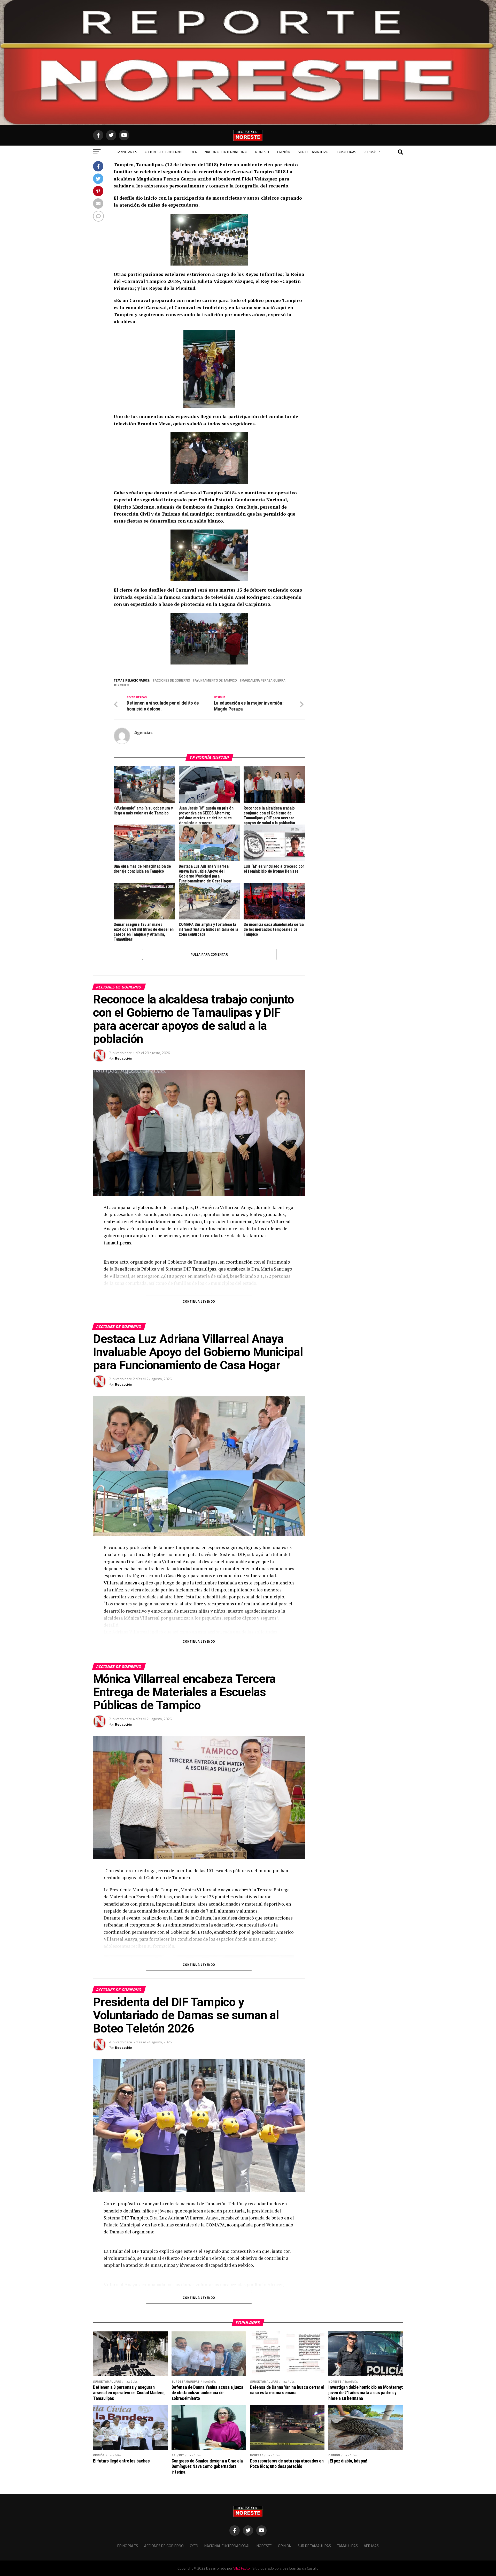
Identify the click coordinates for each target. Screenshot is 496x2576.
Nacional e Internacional (226, 152)
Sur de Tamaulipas (314, 152)
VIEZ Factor (242, 2568)
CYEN (193, 152)
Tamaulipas (347, 152)
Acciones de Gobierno (163, 152)
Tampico (122, 685)
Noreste (263, 152)
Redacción (124, 1058)
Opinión (284, 152)
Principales (127, 152)
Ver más (370, 152)
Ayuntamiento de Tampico (216, 680)
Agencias (144, 732)
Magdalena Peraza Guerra (263, 680)
